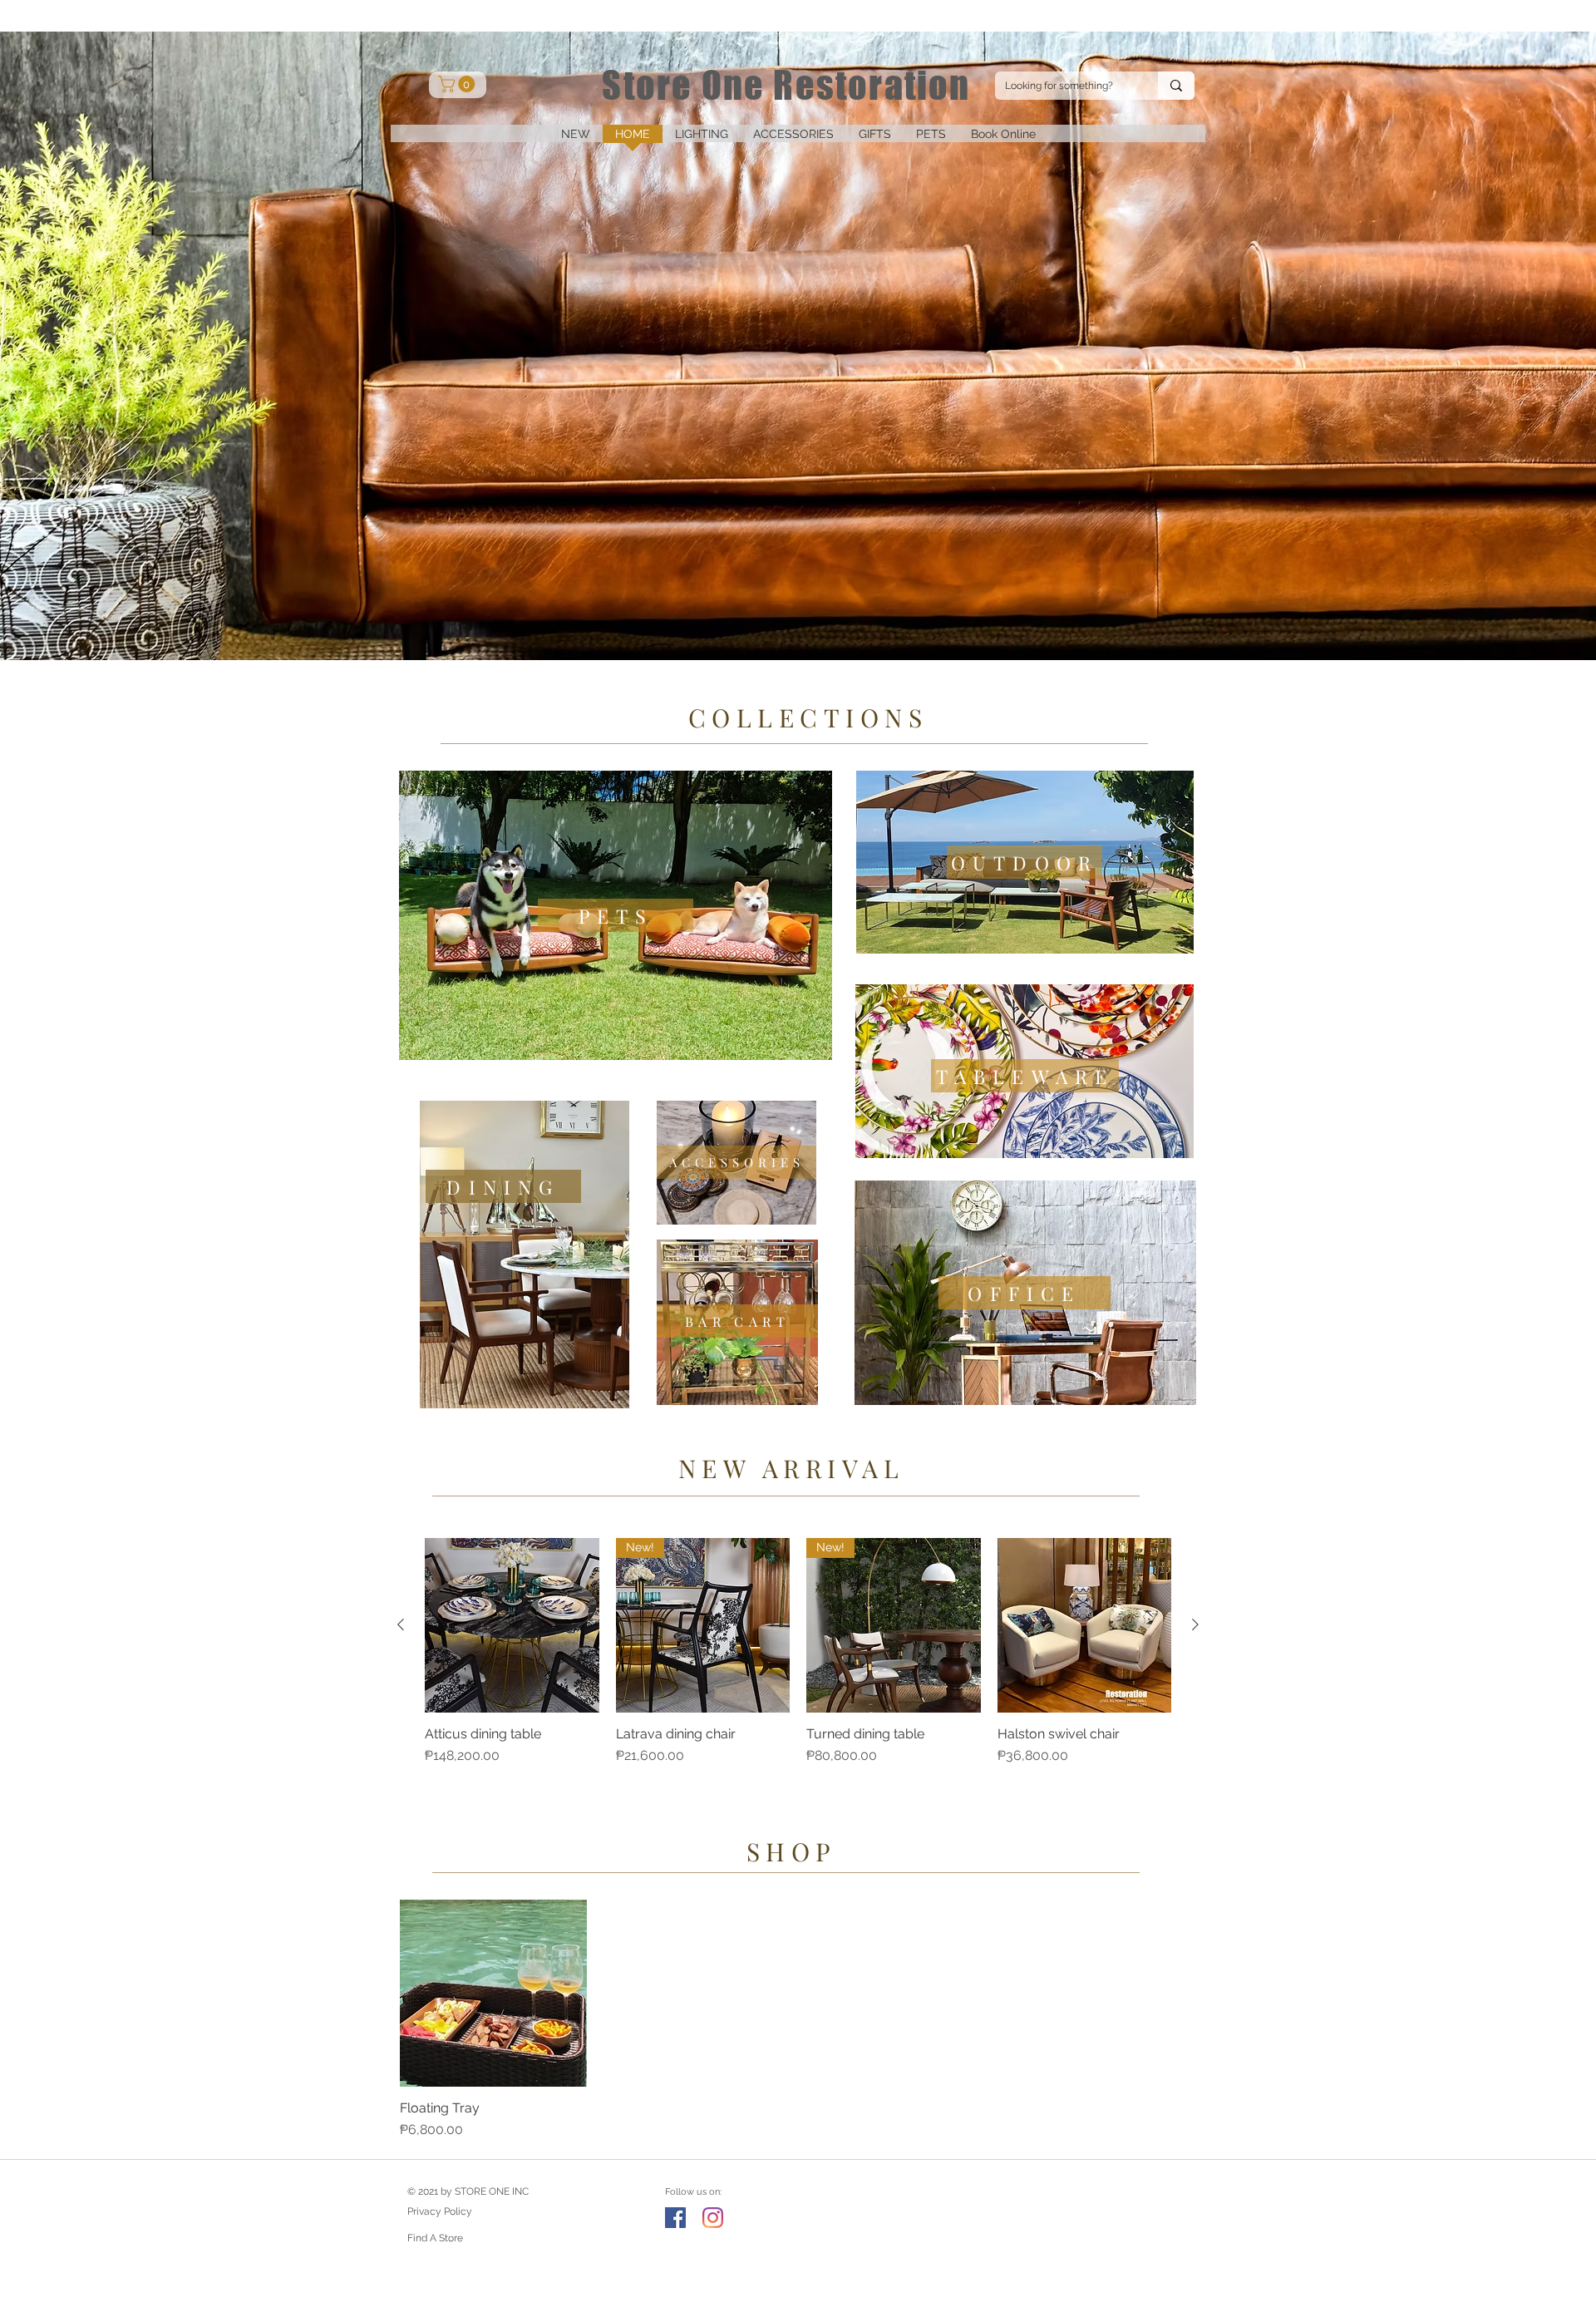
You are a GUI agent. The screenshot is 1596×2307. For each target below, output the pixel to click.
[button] (702, 139)
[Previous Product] (401, 1624)
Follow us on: (693, 2192)
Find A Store (435, 2238)
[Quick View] (512, 1625)
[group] (798, 1661)
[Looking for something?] (1176, 86)
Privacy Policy (440, 2211)
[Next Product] (1195, 1624)
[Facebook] (675, 2218)
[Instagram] (713, 2218)
